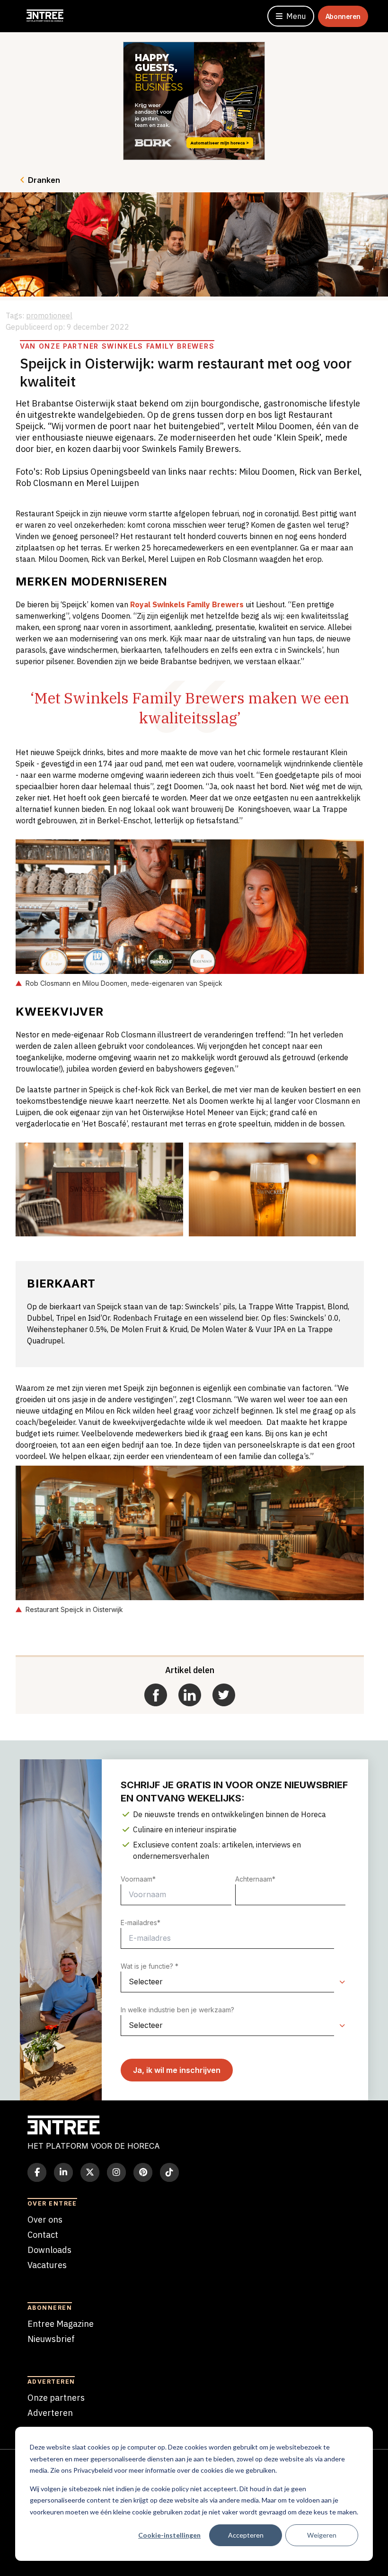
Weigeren (322, 2535)
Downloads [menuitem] (49, 2250)
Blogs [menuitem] (38, 2280)
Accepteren (246, 2535)
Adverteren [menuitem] (50, 2413)
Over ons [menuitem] (45, 2220)
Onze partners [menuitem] (56, 2398)
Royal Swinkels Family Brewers (187, 604)
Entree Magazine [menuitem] (61, 2324)
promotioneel (49, 315)
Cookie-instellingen (169, 2535)
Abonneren (343, 16)
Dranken (44, 180)
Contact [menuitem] (43, 2235)
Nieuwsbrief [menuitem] (51, 2339)
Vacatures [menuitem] (47, 2265)
